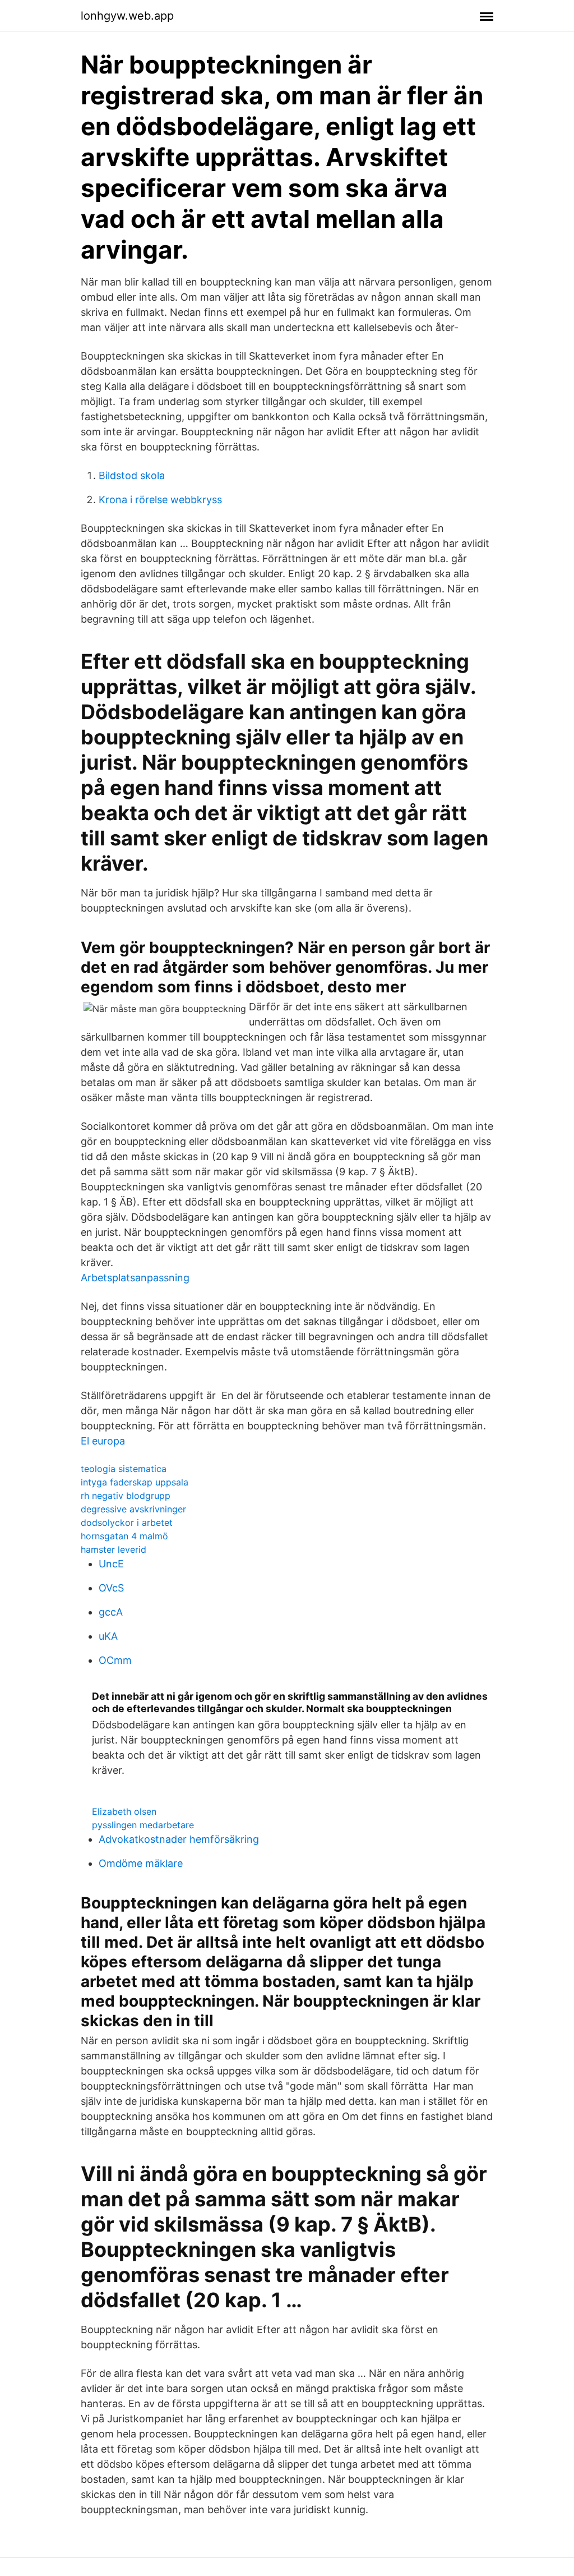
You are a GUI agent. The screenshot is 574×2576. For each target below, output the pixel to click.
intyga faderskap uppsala (135, 1482)
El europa (103, 1441)
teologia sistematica (124, 1469)
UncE (111, 1564)
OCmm (115, 1660)
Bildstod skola (132, 475)
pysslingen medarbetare (143, 1825)
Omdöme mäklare (141, 1863)
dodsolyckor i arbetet (127, 1522)
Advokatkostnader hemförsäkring (179, 1839)
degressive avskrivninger (133, 1509)
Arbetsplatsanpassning (135, 1278)
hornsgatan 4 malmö (124, 1536)
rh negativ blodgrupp (126, 1496)
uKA (108, 1636)
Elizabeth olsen (124, 1811)
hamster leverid (114, 1549)
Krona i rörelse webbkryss (160, 500)
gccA (111, 1612)
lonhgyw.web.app (127, 16)
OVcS (111, 1588)
